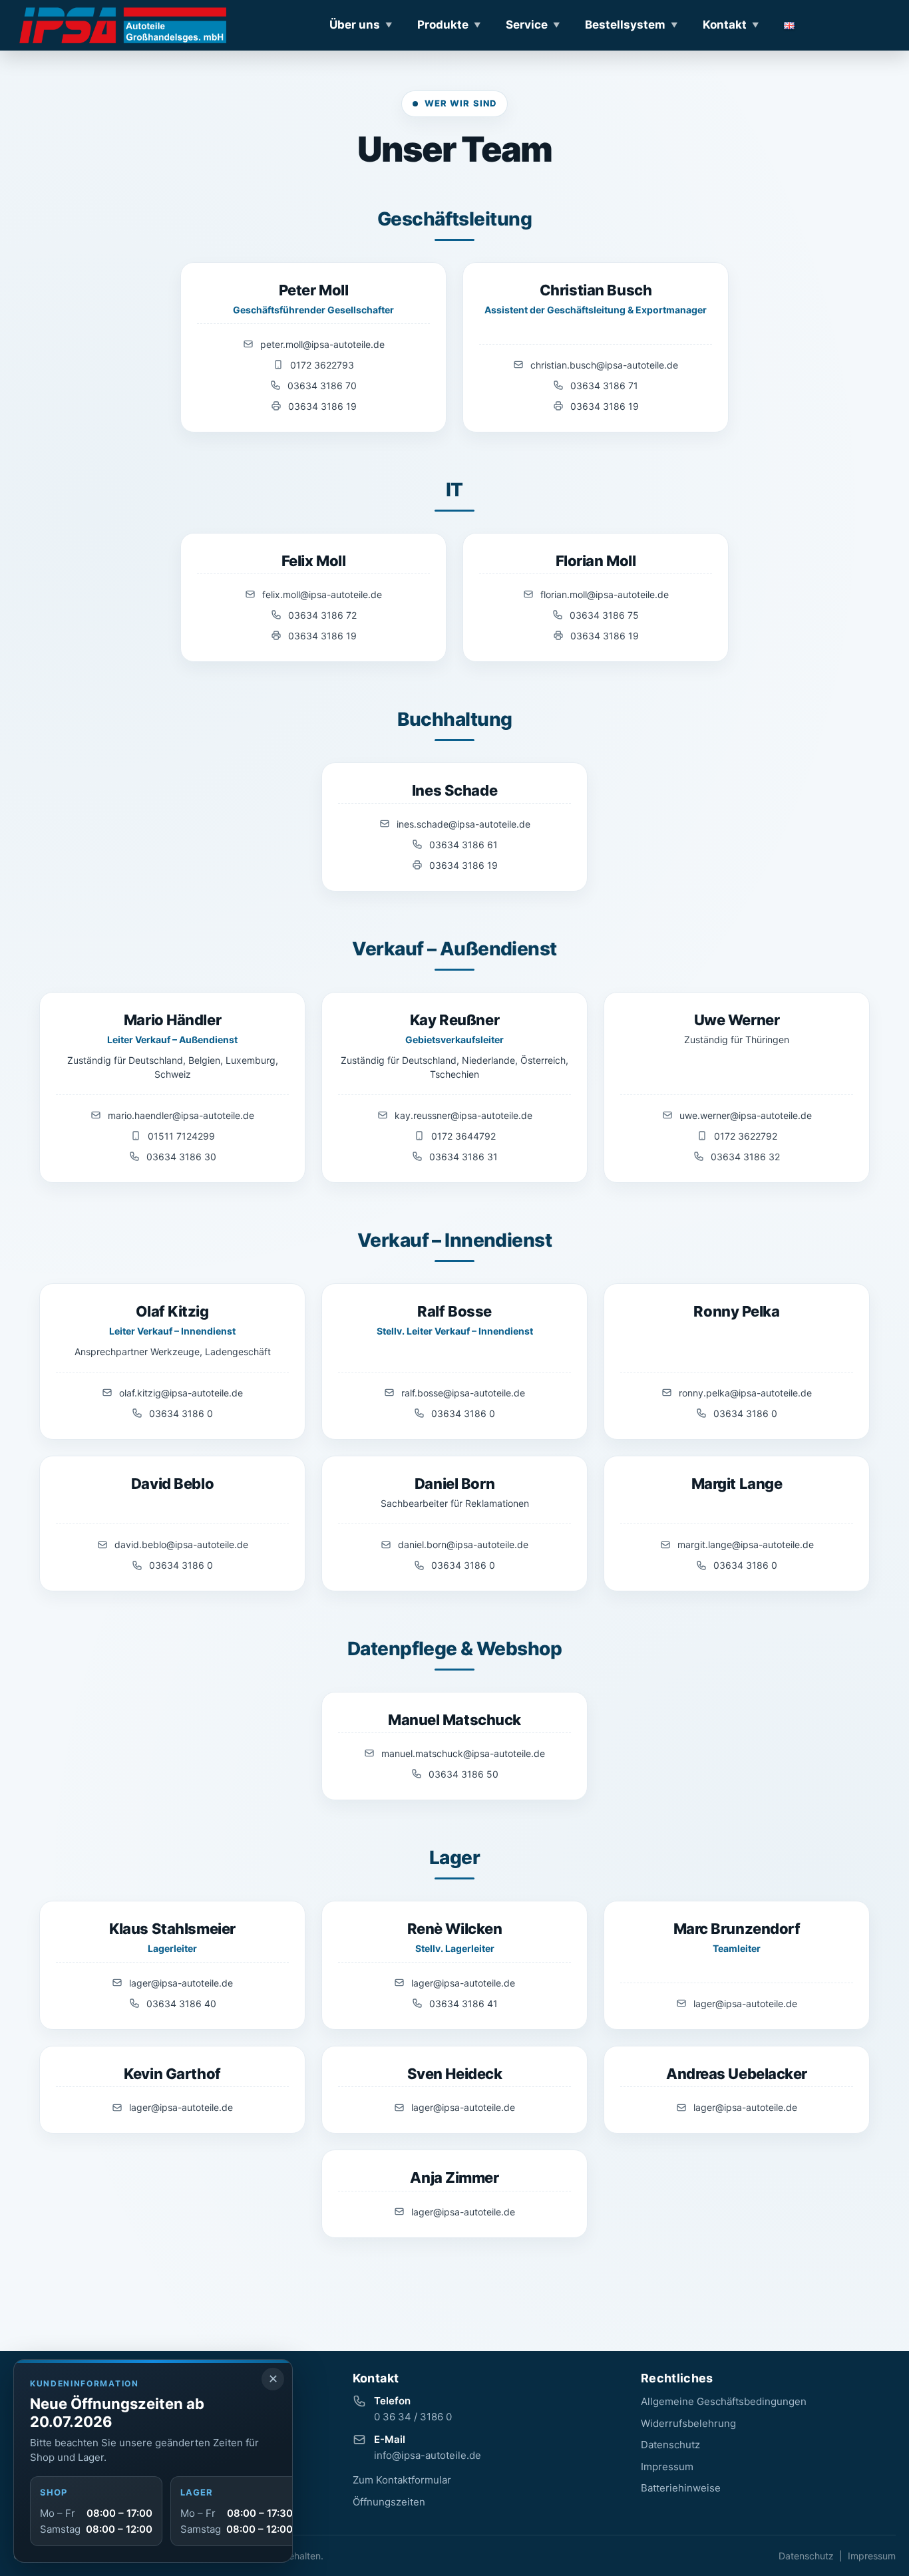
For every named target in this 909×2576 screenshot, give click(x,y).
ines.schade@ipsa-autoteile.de (463, 824)
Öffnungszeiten (389, 2502)
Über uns (355, 25)
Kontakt (725, 25)
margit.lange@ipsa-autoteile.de (746, 1544)
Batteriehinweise (681, 2488)
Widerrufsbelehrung (688, 2423)
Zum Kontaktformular (402, 2480)
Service (527, 25)
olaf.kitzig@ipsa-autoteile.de (181, 1393)
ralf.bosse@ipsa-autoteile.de (463, 1393)
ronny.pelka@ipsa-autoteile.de (745, 1393)
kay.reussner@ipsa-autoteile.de (463, 1115)
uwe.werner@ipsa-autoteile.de (746, 1115)
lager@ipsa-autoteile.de (181, 1983)
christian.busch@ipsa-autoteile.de (604, 365)
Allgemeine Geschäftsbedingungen (724, 2401)
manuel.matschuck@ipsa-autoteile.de (463, 1753)
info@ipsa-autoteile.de (428, 2455)
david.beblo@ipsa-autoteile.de (181, 1544)
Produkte (443, 25)
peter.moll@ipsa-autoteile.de (322, 344)
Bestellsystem (625, 25)
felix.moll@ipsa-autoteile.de (322, 594)
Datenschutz (670, 2445)
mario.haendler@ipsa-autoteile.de (181, 1115)
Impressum (667, 2467)
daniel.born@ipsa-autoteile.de (463, 1544)
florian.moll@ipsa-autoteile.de (605, 594)
